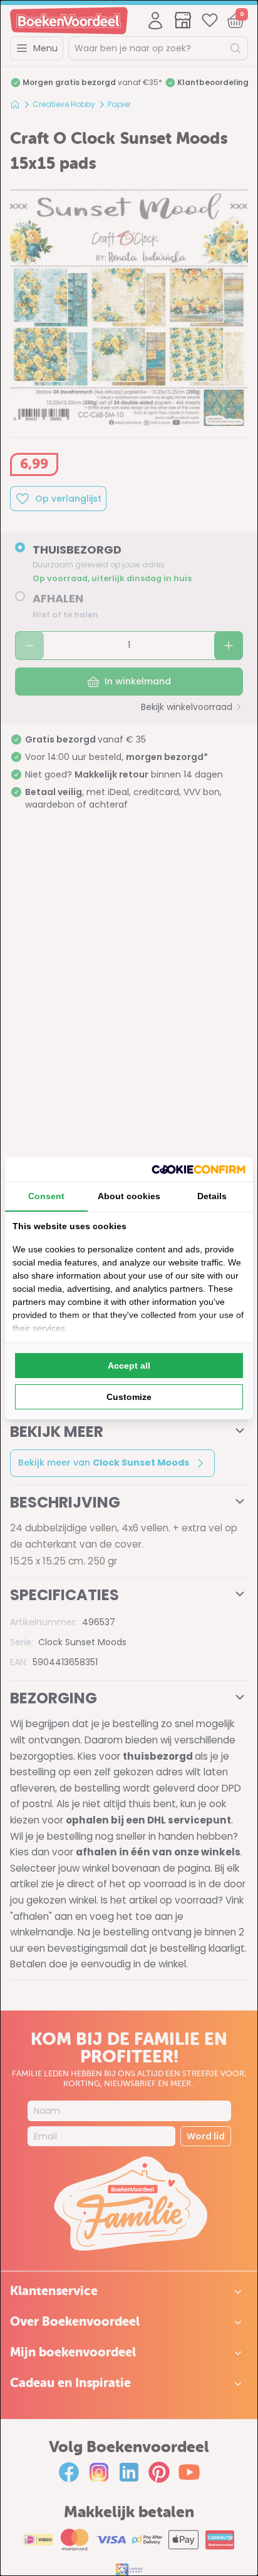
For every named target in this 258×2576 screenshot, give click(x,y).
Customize (129, 1397)
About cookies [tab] (129, 1196)
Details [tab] (212, 1196)
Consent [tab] (46, 1196)
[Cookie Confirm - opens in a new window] (199, 1169)
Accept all (129, 1366)
